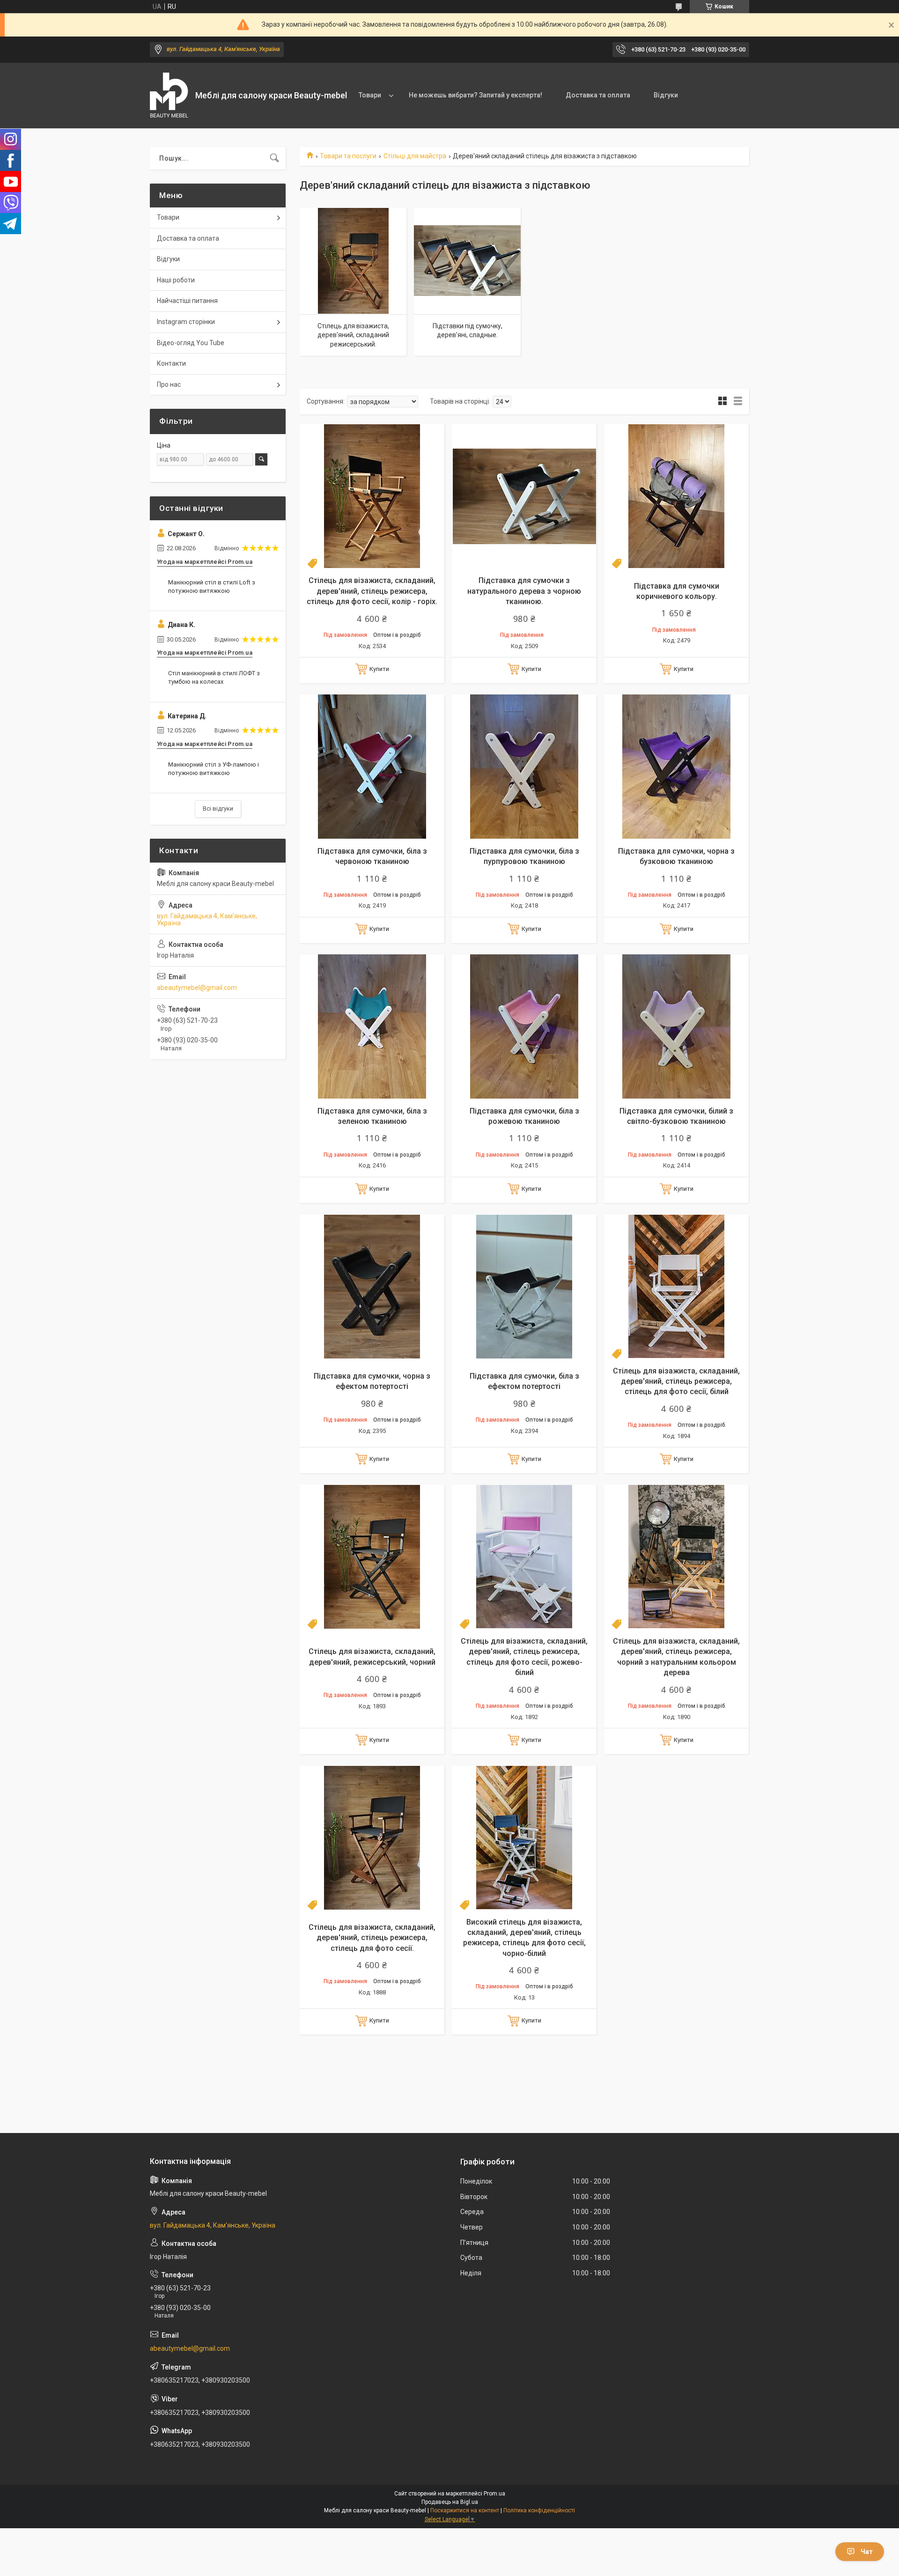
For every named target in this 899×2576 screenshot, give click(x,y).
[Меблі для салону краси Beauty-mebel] (169, 96)
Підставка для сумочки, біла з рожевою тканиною (524, 1116)
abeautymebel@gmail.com (197, 988)
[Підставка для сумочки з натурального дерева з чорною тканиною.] (524, 496)
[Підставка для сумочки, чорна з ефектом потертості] (372, 1287)
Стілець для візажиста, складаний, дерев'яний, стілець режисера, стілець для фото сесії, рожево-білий (524, 1657)
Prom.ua (494, 2494)
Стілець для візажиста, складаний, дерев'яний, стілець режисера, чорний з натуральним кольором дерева (676, 1657)
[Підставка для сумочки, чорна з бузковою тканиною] (676, 767)
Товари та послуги (348, 156)
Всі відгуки (218, 808)
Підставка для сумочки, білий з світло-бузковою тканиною (676, 1116)
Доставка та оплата (598, 95)
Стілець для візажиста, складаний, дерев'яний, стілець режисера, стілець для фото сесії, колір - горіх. (372, 591)
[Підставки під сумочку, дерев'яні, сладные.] (467, 261)
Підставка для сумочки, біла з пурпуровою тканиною (524, 856)
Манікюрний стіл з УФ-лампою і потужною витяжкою (214, 769)
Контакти (171, 363)
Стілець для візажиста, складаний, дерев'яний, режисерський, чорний (372, 1657)
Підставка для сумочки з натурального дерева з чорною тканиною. (524, 591)
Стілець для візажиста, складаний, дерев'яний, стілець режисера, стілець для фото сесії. (372, 1938)
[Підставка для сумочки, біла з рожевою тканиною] (524, 1027)
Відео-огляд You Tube (191, 343)
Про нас (169, 384)
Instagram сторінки (186, 322)
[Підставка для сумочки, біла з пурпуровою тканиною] (524, 767)
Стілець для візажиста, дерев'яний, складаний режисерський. (353, 335)
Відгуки (666, 95)
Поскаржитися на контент (465, 2510)
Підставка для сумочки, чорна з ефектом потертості (372, 1381)
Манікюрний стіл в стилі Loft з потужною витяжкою (212, 587)
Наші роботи (176, 280)
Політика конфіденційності (539, 2510)
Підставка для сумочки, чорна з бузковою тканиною (676, 856)
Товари (370, 95)
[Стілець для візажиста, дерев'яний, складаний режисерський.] (353, 261)
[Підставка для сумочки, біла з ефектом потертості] (524, 1287)
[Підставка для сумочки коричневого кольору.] (676, 496)
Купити (379, 669)
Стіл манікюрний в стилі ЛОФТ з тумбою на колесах (214, 677)
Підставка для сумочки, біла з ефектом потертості (524, 1381)
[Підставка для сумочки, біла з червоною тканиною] (372, 767)
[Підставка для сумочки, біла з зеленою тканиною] (372, 1027)
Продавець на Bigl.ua (450, 2502)
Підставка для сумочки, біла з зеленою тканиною (372, 1116)
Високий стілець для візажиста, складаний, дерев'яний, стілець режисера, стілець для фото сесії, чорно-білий (524, 1938)
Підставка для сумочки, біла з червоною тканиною (372, 856)
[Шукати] (274, 158)
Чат (867, 2552)
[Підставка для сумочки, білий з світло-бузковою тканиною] (676, 1027)
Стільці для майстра (415, 156)
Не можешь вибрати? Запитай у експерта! (475, 95)
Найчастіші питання (187, 301)
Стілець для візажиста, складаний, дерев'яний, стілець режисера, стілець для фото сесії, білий (676, 1381)
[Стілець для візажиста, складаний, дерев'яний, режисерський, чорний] (372, 1557)
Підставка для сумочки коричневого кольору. (677, 591)
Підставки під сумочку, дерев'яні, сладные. (468, 331)
